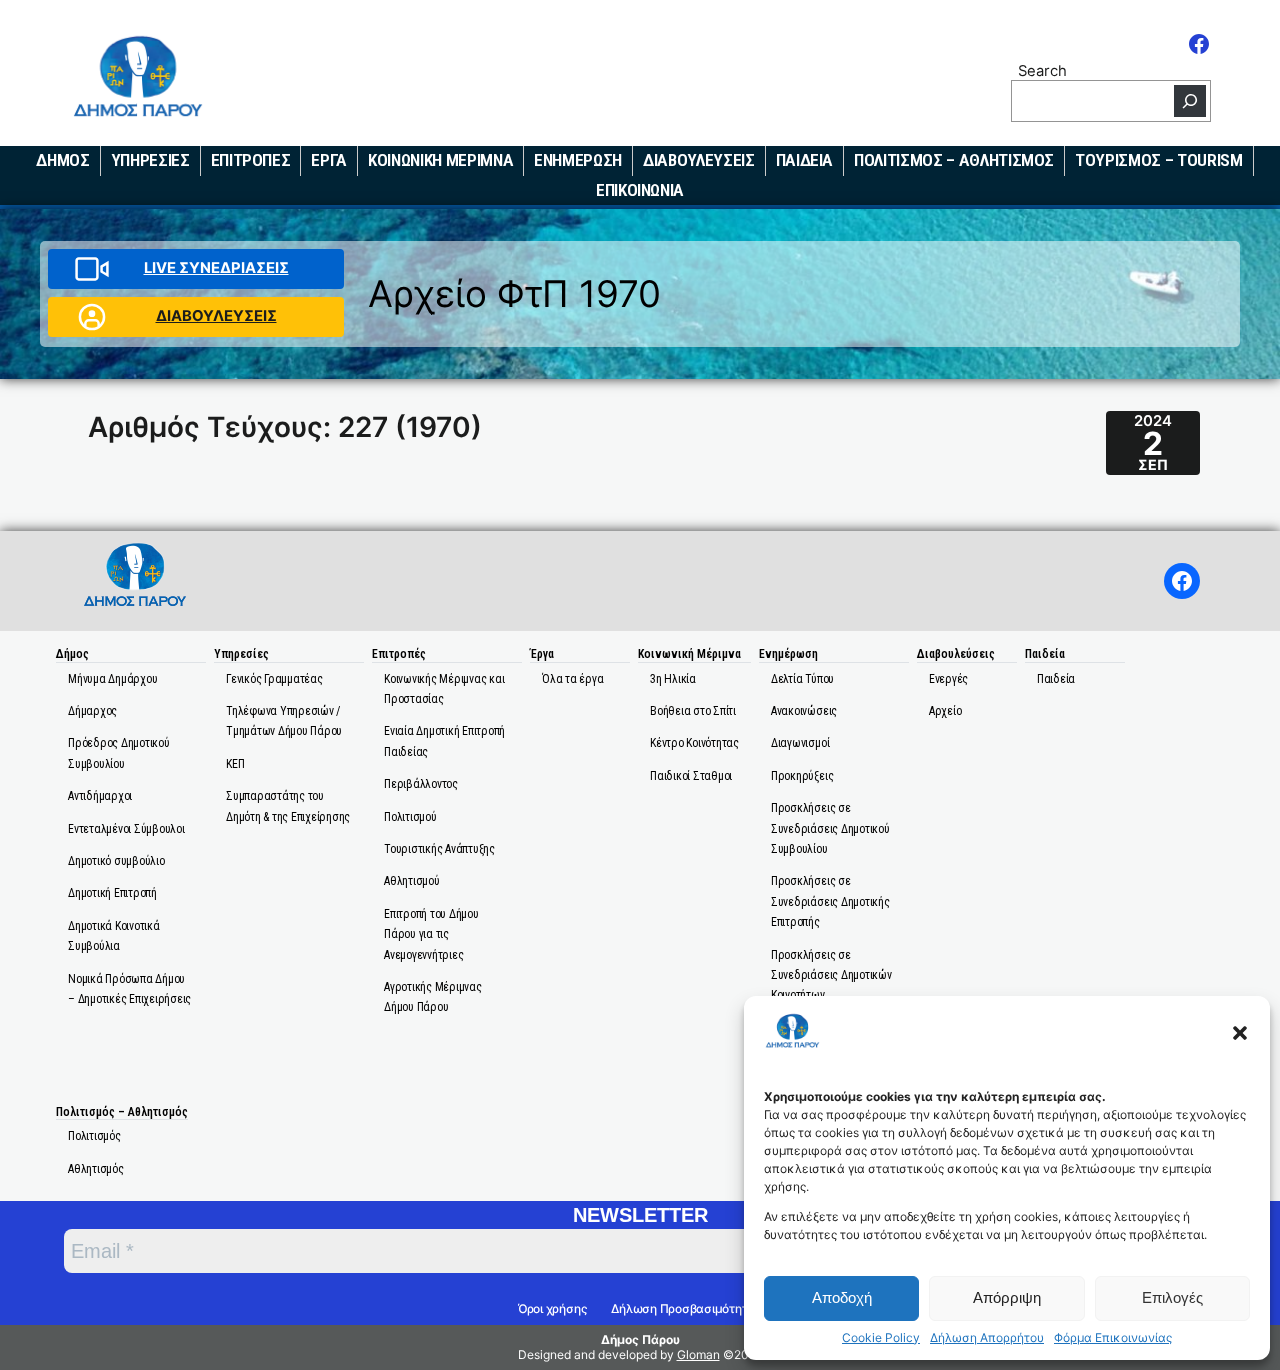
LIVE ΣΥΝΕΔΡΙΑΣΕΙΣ (216, 268)
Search (1042, 70)
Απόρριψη (1007, 1297)
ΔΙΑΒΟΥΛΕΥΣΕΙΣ (216, 316)
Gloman (698, 1354)
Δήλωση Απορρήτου (987, 1338)
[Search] (1190, 101)
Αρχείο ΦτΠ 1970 (514, 293)
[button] (1240, 1033)
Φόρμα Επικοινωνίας (1113, 1338)
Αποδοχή (842, 1297)
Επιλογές (1172, 1297)
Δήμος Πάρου (640, 1339)
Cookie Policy (881, 1338)
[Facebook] (1199, 44)
